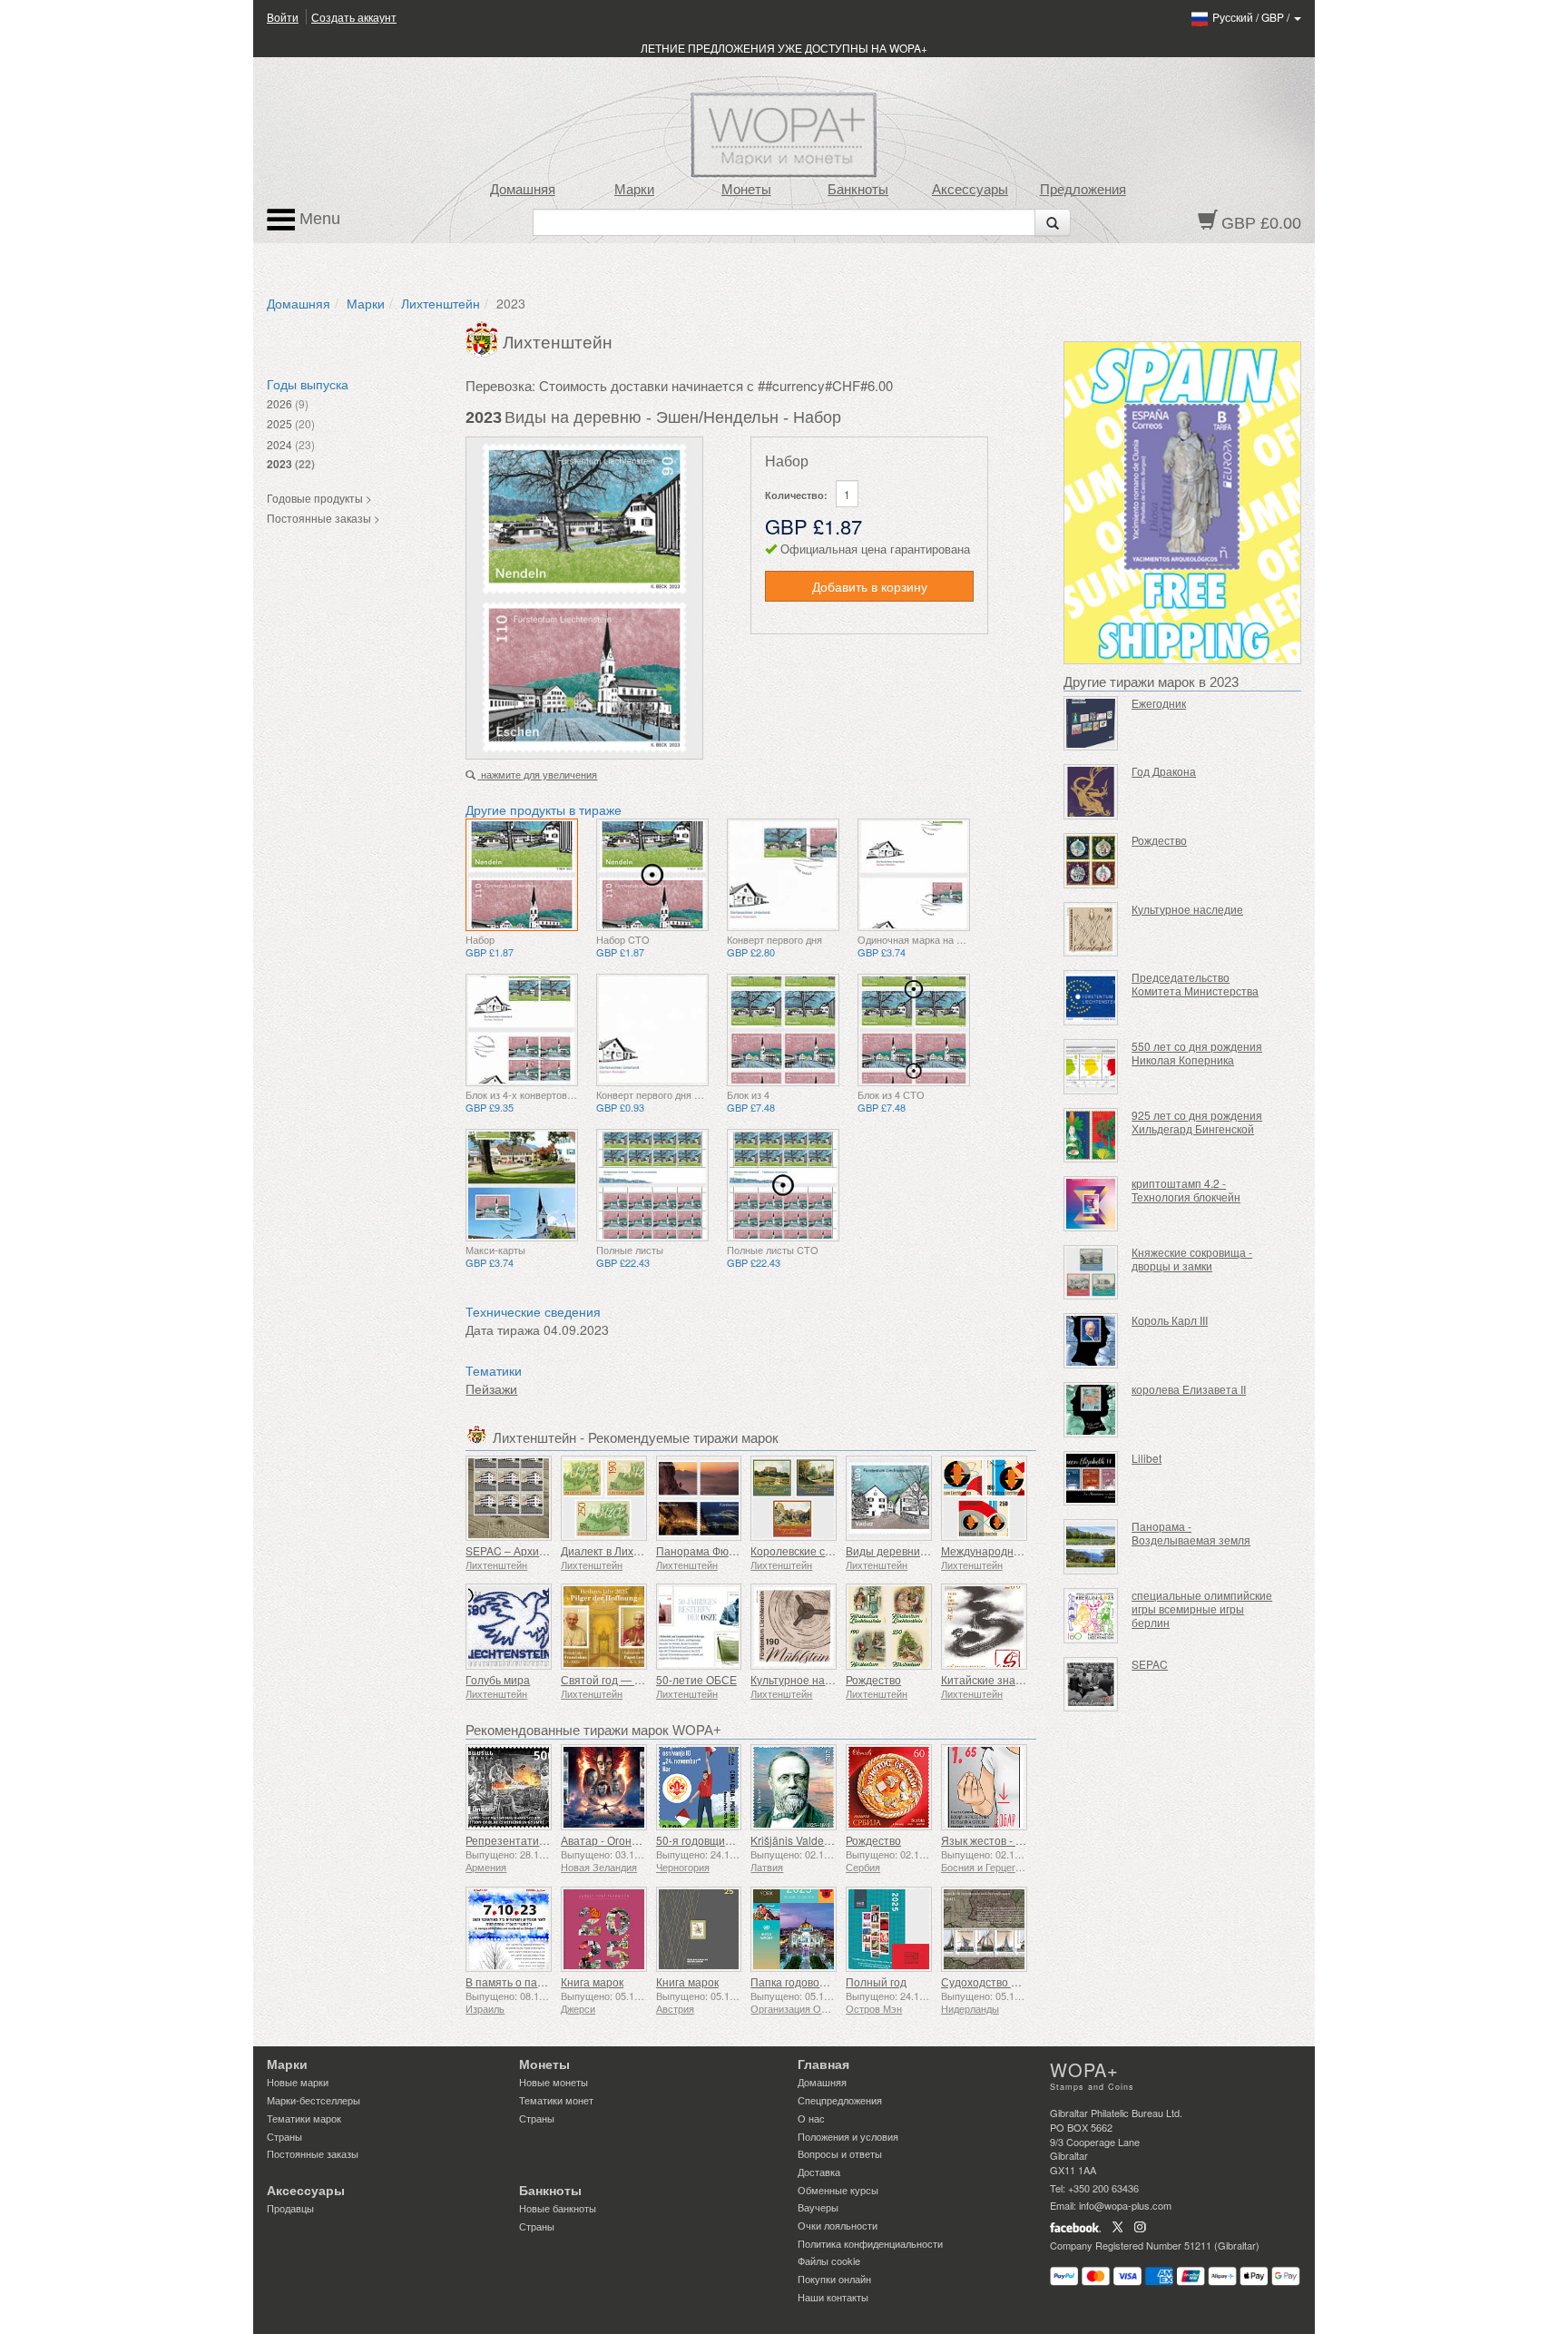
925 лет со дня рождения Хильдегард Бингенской (1197, 1122)
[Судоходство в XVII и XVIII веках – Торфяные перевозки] (984, 1930)
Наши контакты (833, 2297)
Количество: (796, 495)
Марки (634, 190)
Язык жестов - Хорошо (999, 1840)
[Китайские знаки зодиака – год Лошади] (984, 1627)
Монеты (746, 190)
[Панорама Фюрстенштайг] (699, 1499)
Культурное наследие (806, 1679)
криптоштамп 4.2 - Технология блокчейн (1186, 1190)
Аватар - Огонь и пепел (621, 1840)
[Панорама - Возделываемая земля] (1091, 1547)
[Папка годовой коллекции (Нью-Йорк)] (794, 1930)
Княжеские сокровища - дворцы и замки (1192, 1259)
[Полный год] (889, 1930)
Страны (284, 2136)
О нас (811, 2118)
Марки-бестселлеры (314, 2100)
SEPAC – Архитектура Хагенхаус (550, 1550)
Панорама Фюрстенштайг (723, 1550)
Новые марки (298, 2082)
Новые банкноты (558, 2208)
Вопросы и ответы (840, 2153)
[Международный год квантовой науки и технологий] (984, 1499)
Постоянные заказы (313, 2153)
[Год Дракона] (1091, 792)
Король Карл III (1170, 1320)
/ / (1252, 17)
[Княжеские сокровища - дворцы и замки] (1091, 1273)
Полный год (876, 1981)
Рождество (873, 1679)
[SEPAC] (1091, 1685)
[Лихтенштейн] (484, 338)
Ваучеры (818, 2207)
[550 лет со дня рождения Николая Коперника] (1091, 1067)
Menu (318, 219)
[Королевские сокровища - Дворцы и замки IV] (794, 1499)
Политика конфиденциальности (870, 2243)
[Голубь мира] (509, 1627)
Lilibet (1147, 1458)
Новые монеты (554, 2082)
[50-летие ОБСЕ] (699, 1627)
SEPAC (1150, 1664)
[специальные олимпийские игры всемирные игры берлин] (1091, 1616)
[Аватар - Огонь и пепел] (604, 1787)
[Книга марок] (604, 1930)
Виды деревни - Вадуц (903, 1550)
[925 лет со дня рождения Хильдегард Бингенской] (1091, 1136)
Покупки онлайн (834, 2279)
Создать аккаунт (354, 17)
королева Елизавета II (1189, 1389)
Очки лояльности (838, 2225)
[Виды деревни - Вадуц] (889, 1499)
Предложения (1083, 190)
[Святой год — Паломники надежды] (604, 1627)
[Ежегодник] (1091, 724)
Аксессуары (970, 190)
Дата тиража (503, 1329)
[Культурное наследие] (794, 1627)
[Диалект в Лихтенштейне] (604, 1499)
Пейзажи (491, 1388)
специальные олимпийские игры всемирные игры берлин (1202, 1608)
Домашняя (523, 190)
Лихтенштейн (441, 303)
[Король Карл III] (1091, 1341)
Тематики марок (304, 2118)
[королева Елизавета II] (1091, 1410)
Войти (283, 17)
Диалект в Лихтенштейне (626, 1550)
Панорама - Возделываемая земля (1191, 1533)
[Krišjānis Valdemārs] (794, 1787)
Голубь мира (498, 1679)
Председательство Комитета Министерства (1195, 984)
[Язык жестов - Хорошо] (984, 1787)
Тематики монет (556, 2100)
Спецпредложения (840, 2100)
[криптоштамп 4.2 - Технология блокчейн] (1091, 1204)
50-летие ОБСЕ (696, 1679)
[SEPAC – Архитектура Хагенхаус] (509, 1499)
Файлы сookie (829, 2260)
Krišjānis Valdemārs (799, 1840)
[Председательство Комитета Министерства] (1091, 998)
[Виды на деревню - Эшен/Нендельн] (522, 875)
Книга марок (592, 1981)
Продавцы (290, 2208)
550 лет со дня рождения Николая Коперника (1197, 1053)
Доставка (819, 2172)
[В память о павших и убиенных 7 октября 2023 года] (509, 1930)
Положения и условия (848, 2136)
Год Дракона (1164, 771)
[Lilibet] (1091, 1479)
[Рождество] (889, 1627)
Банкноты (858, 190)
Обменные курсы (838, 2190)
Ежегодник (1159, 703)
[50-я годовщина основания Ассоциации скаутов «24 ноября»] (699, 1787)
